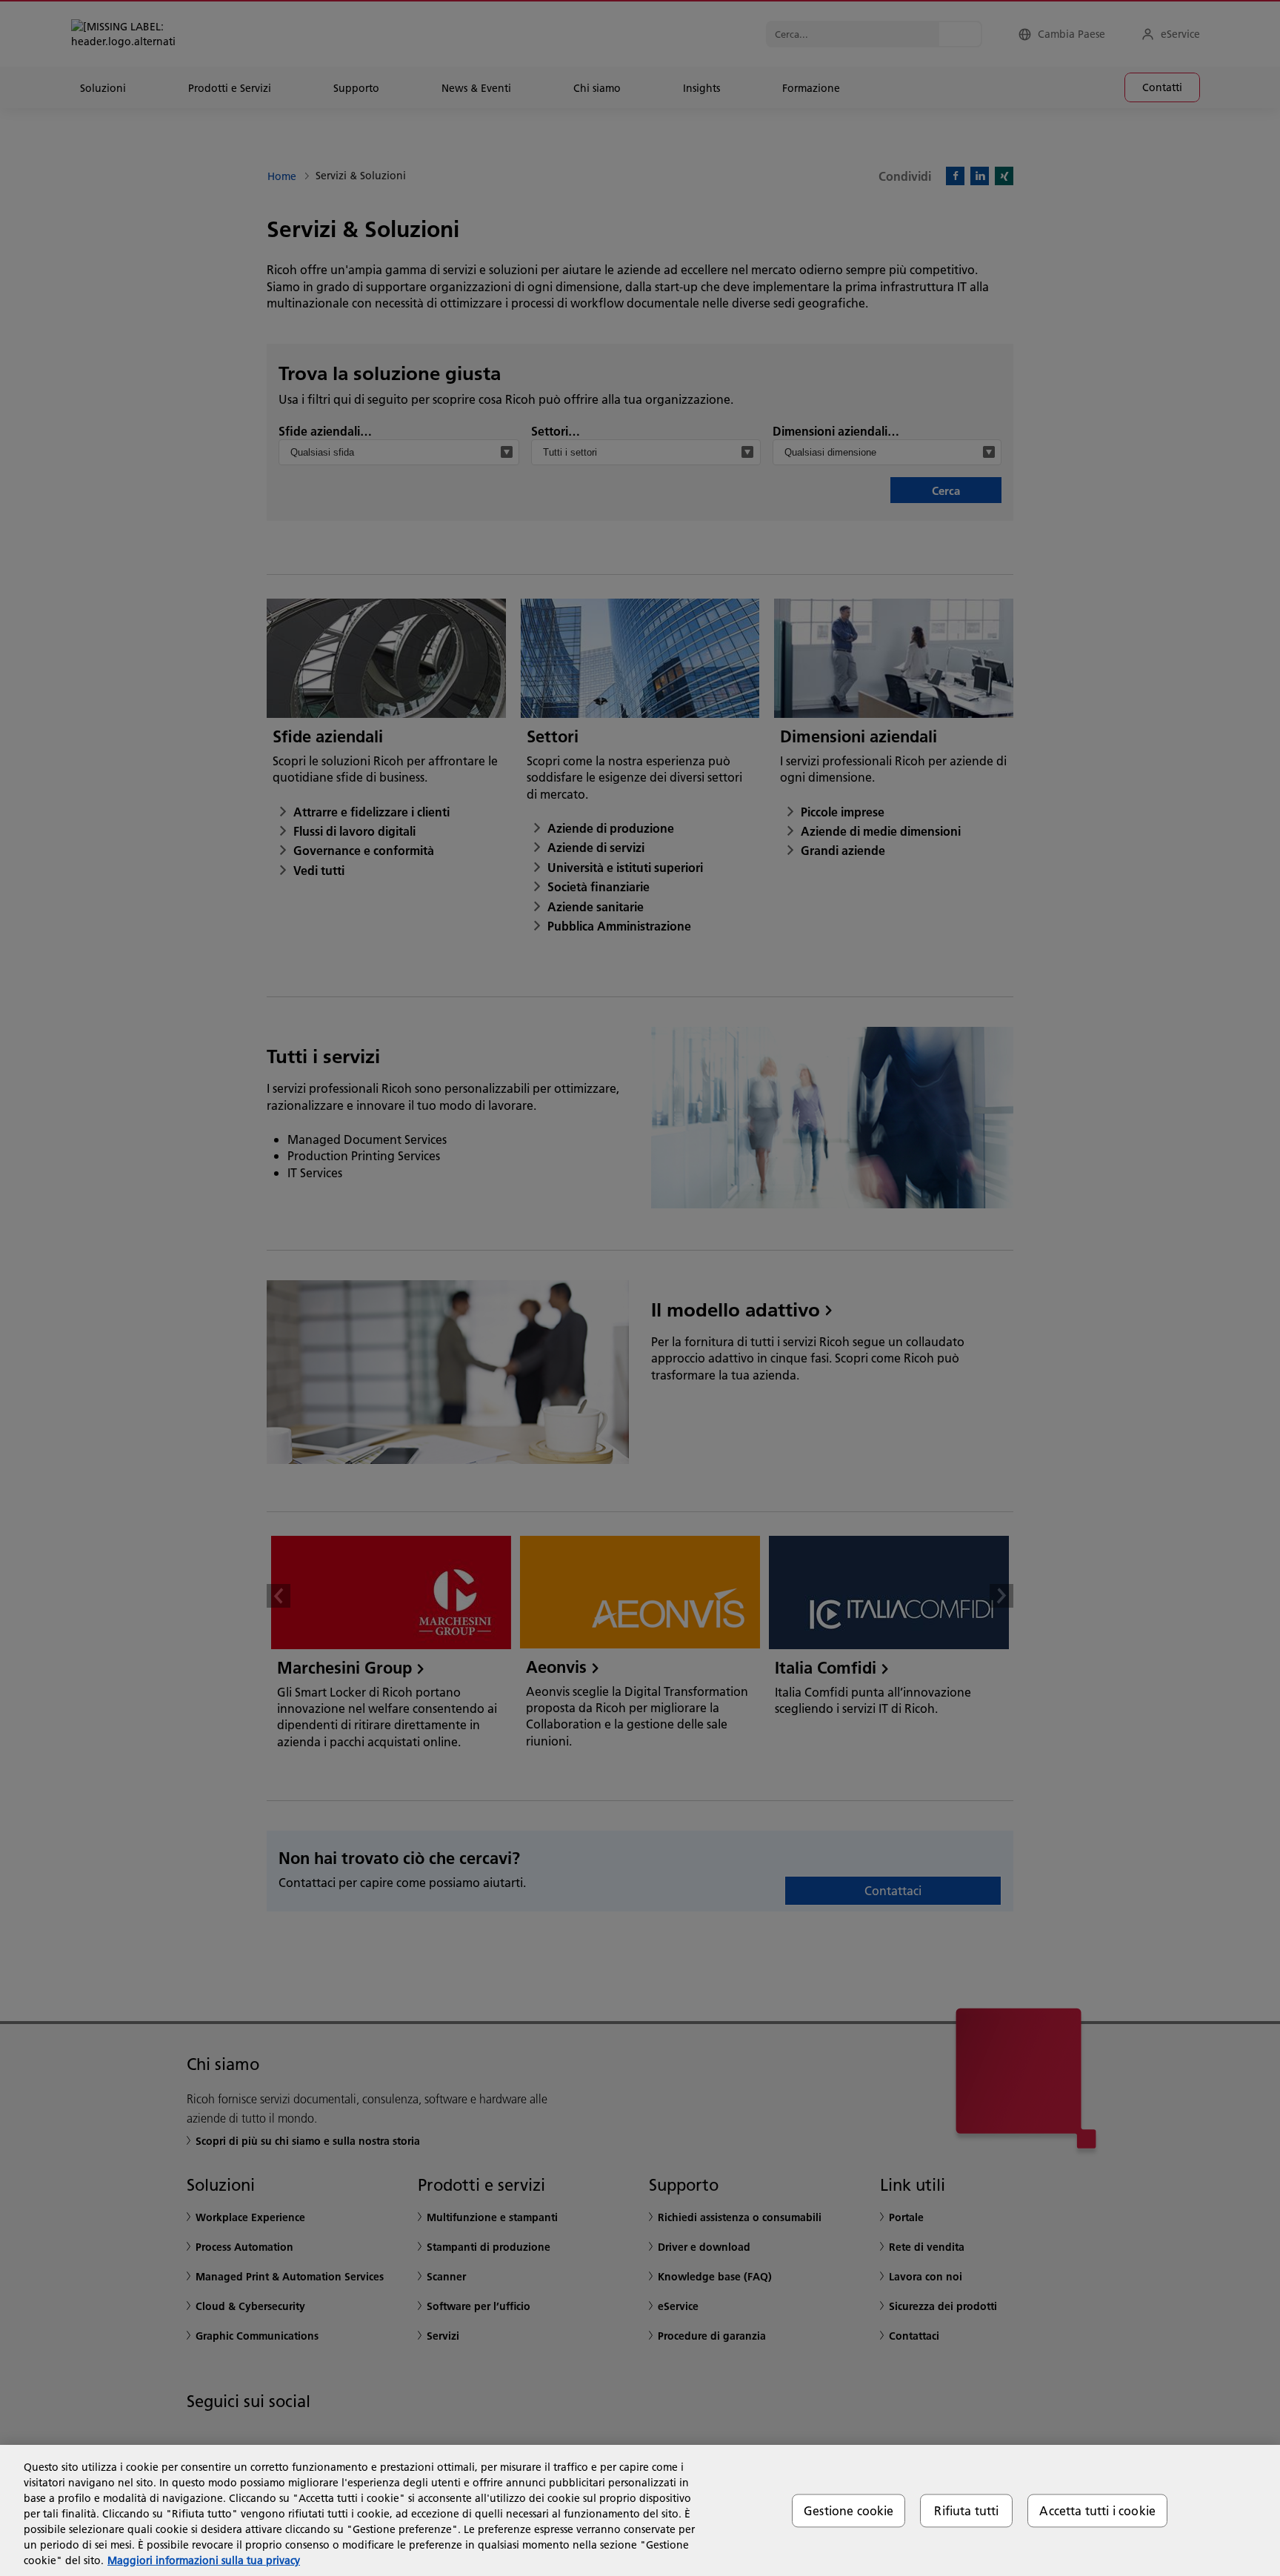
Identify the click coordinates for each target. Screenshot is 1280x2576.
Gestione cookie (849, 2510)
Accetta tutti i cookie (1097, 2510)
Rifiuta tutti (966, 2510)
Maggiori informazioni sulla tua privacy (204, 2560)
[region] (640, 2510)
